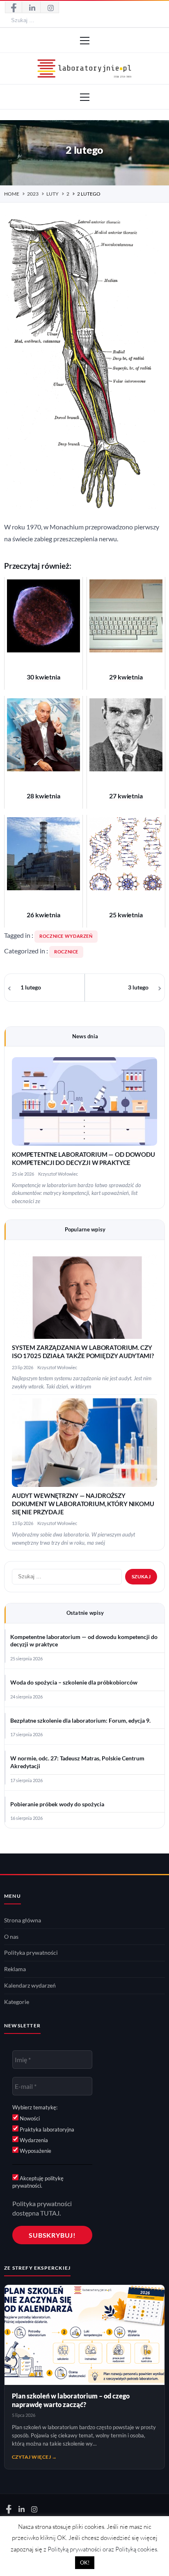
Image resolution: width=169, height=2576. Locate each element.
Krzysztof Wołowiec (58, 1174)
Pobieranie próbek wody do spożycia (57, 1804)
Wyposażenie (35, 2151)
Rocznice (66, 952)
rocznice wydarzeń (66, 936)
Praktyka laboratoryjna (46, 2129)
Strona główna (23, 1920)
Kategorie (17, 2002)
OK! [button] (85, 2562)
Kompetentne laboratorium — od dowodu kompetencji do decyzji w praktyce (84, 1641)
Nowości (29, 2118)
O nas (11, 1937)
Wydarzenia (33, 2140)
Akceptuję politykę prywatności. (38, 2182)
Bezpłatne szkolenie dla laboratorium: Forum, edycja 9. (80, 1721)
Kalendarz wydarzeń (30, 1986)
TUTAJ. (50, 2213)
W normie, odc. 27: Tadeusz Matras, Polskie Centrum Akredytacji (77, 1762)
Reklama (15, 1969)
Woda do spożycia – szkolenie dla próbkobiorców (74, 1682)
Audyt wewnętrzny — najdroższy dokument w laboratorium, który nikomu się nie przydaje (83, 1504)
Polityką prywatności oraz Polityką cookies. (103, 2549)
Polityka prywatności (31, 1953)
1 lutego (31, 987)
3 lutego (138, 987)
